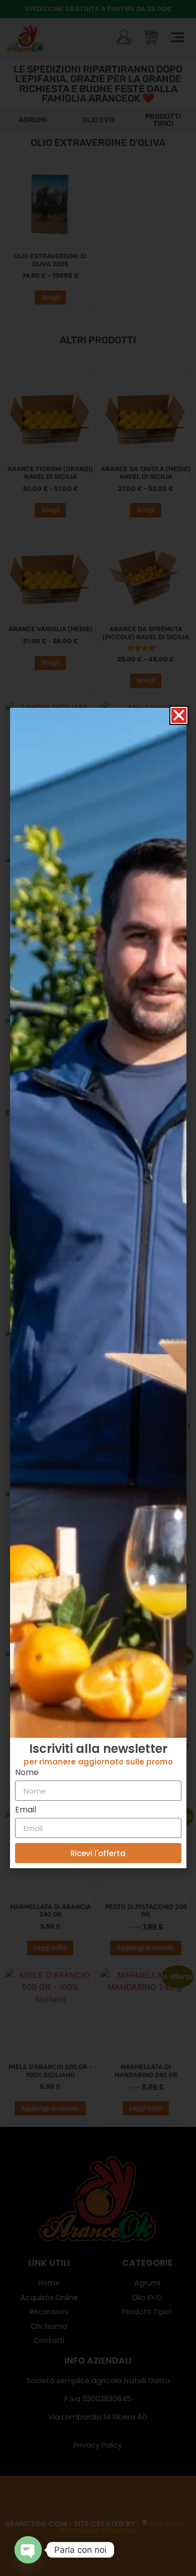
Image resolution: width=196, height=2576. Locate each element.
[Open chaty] (28, 2550)
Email (26, 1811)
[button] (179, 715)
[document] (98, 1288)
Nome (27, 1773)
